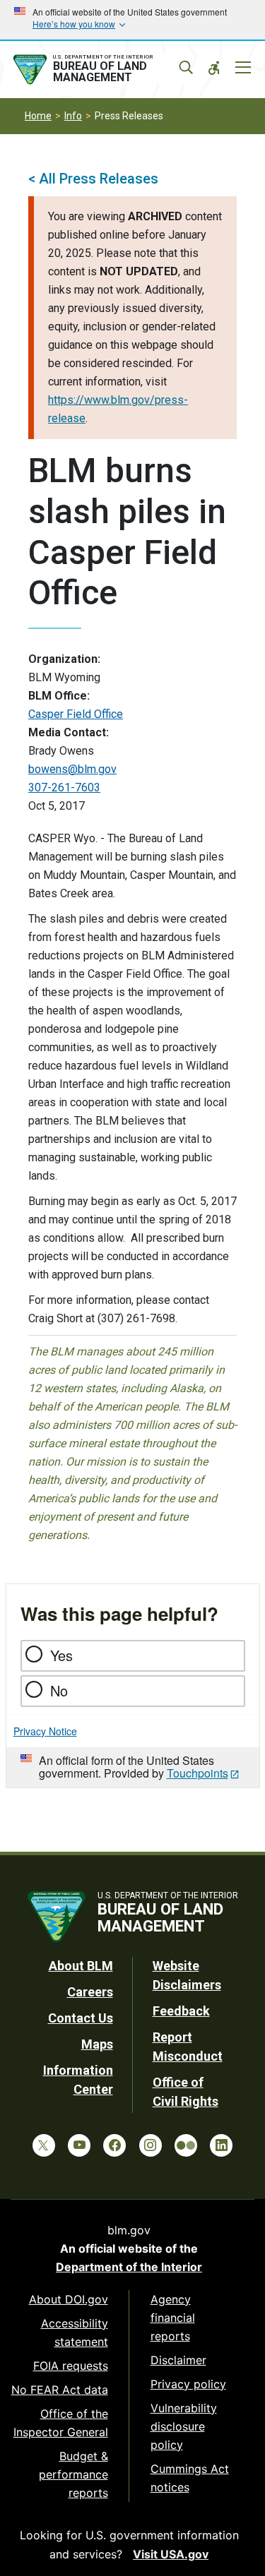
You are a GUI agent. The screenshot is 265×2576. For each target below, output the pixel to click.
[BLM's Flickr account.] (186, 2145)
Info (73, 116)
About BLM (81, 1966)
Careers (90, 1992)
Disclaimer (178, 2360)
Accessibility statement (75, 2332)
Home (38, 116)
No (59, 1690)
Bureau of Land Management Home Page (101, 70)
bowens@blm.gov (72, 769)
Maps (97, 2044)
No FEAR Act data (60, 2390)
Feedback (181, 2011)
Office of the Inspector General (61, 2423)
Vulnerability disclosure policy (184, 2426)
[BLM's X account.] (44, 2145)
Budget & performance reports (73, 2474)
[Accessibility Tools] (214, 68)
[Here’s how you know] (132, 20)
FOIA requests (71, 2366)
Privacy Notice (45, 1731)
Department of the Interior (129, 2267)
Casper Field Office (76, 714)
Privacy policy (188, 2384)
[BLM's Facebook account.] (114, 2145)
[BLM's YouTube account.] (79, 2145)
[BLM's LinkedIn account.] (221, 2145)
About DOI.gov (69, 2299)
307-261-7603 (64, 787)
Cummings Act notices (190, 2478)
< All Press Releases (93, 179)
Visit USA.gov (171, 2554)
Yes (61, 1655)
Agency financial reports (173, 2318)
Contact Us (81, 2018)
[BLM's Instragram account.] (151, 2145)
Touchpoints (198, 1773)
